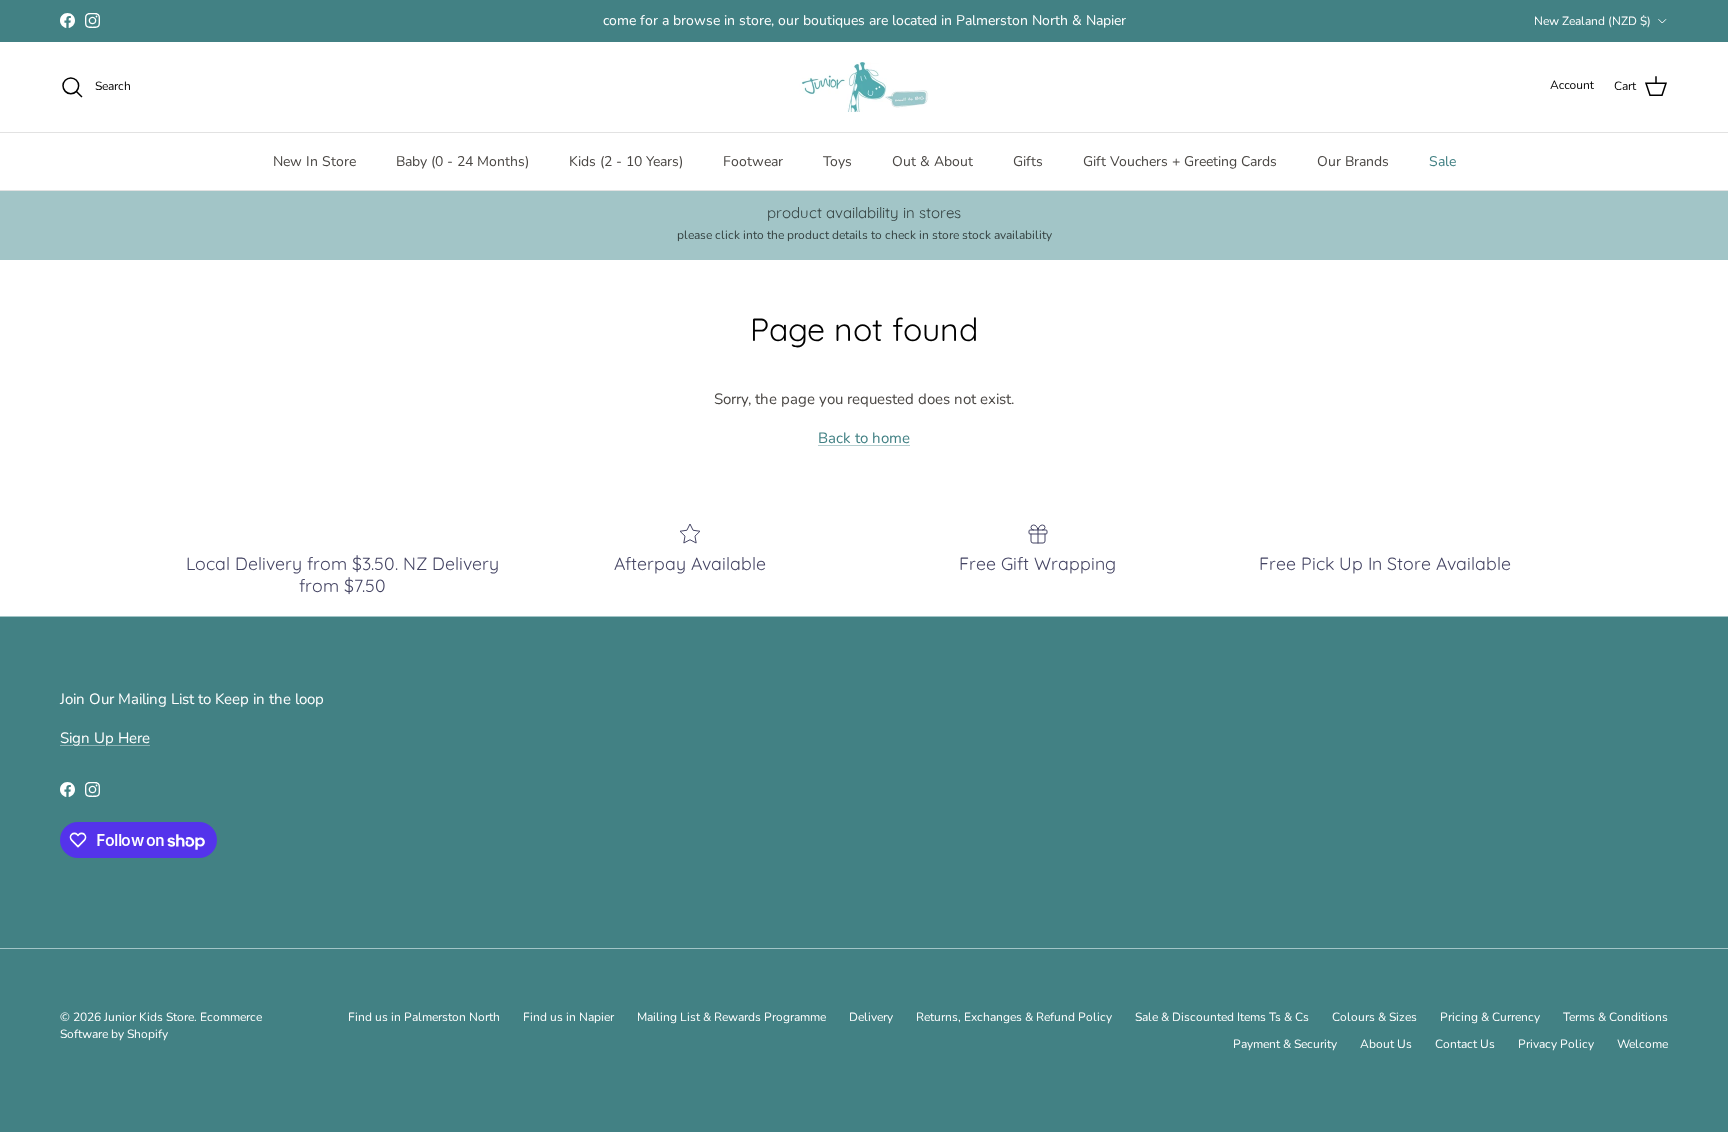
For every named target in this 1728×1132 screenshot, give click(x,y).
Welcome (1642, 1044)
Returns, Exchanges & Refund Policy (1014, 1017)
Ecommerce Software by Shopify (161, 1025)
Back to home (864, 438)
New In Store (314, 161)
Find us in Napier (568, 1017)
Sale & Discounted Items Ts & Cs (1222, 1017)
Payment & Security (1285, 1044)
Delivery (871, 1017)
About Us (1386, 1044)
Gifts (1028, 161)
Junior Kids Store (149, 1017)
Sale (1442, 161)
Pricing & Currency (1490, 1017)
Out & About (932, 161)
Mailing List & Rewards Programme (731, 1017)
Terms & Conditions (1615, 1017)
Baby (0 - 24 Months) (462, 161)
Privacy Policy (1556, 1044)
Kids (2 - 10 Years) (626, 161)
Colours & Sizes (1374, 1017)
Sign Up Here (105, 738)
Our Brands (1353, 161)
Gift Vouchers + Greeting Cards (1180, 161)
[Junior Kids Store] (864, 87)
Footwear (753, 161)
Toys (837, 161)
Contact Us (1465, 1044)
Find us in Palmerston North (424, 1017)
